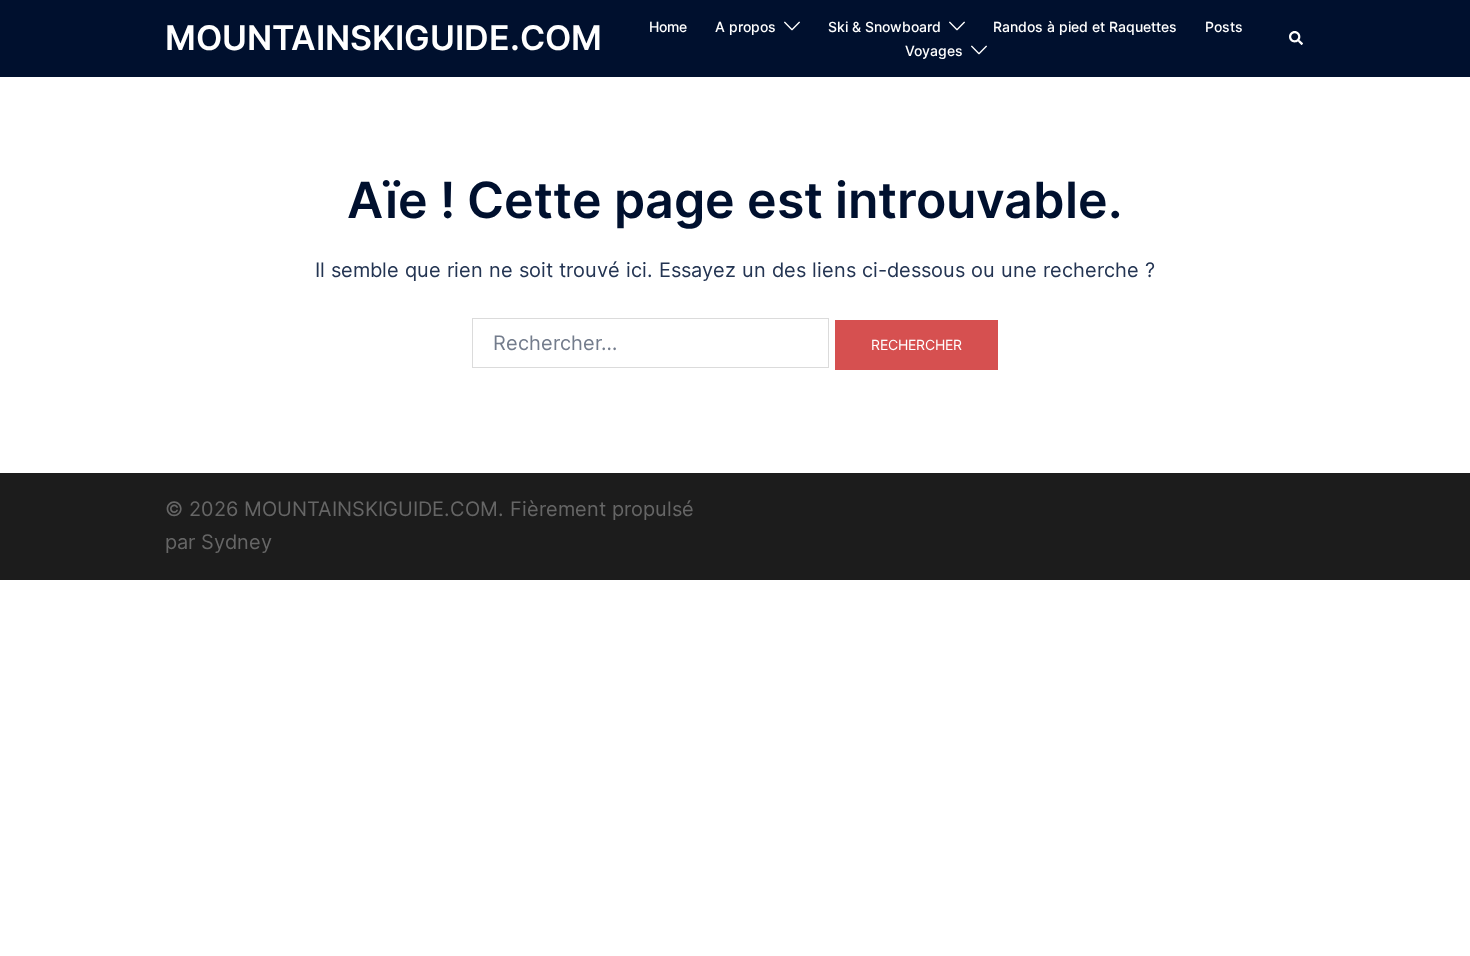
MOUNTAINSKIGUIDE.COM (383, 37)
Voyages (934, 50)
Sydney (236, 542)
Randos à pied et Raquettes (1085, 26)
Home (668, 26)
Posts (1224, 26)
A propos (745, 26)
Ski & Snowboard (884, 26)
